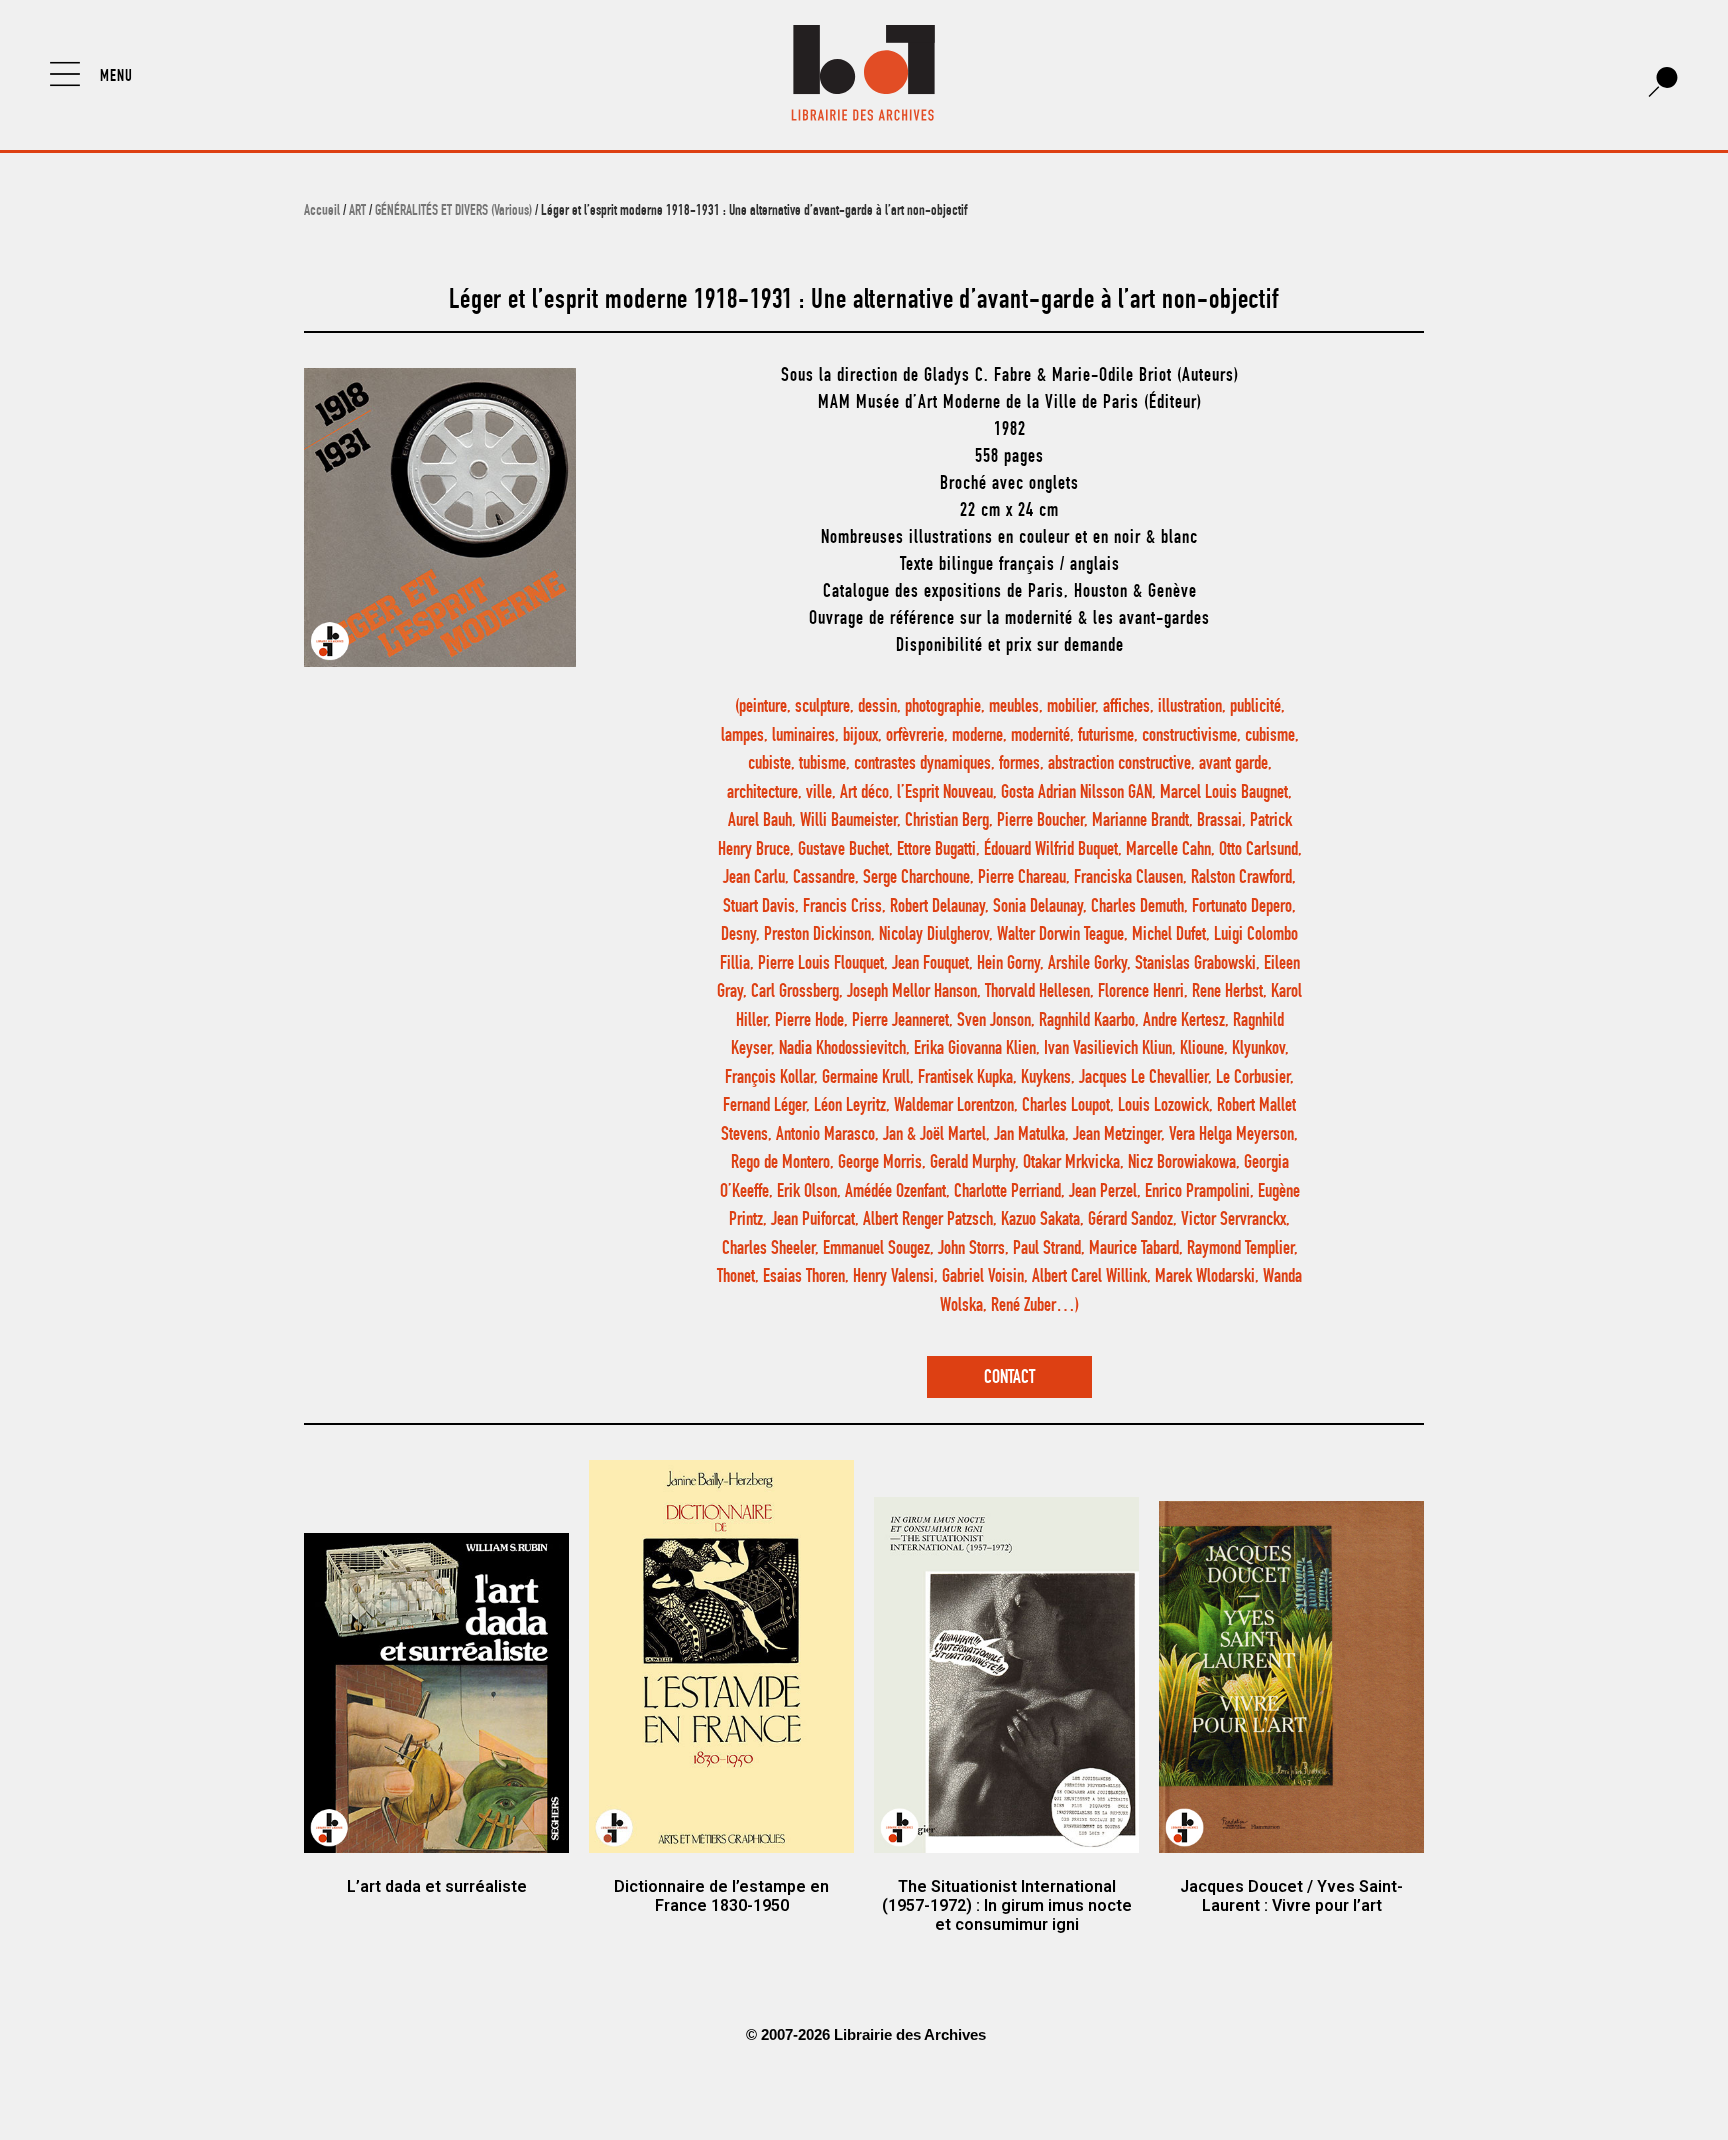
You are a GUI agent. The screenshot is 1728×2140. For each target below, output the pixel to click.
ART (357, 212)
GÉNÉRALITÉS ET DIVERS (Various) (453, 212)
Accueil (322, 212)
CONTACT (1009, 1378)
